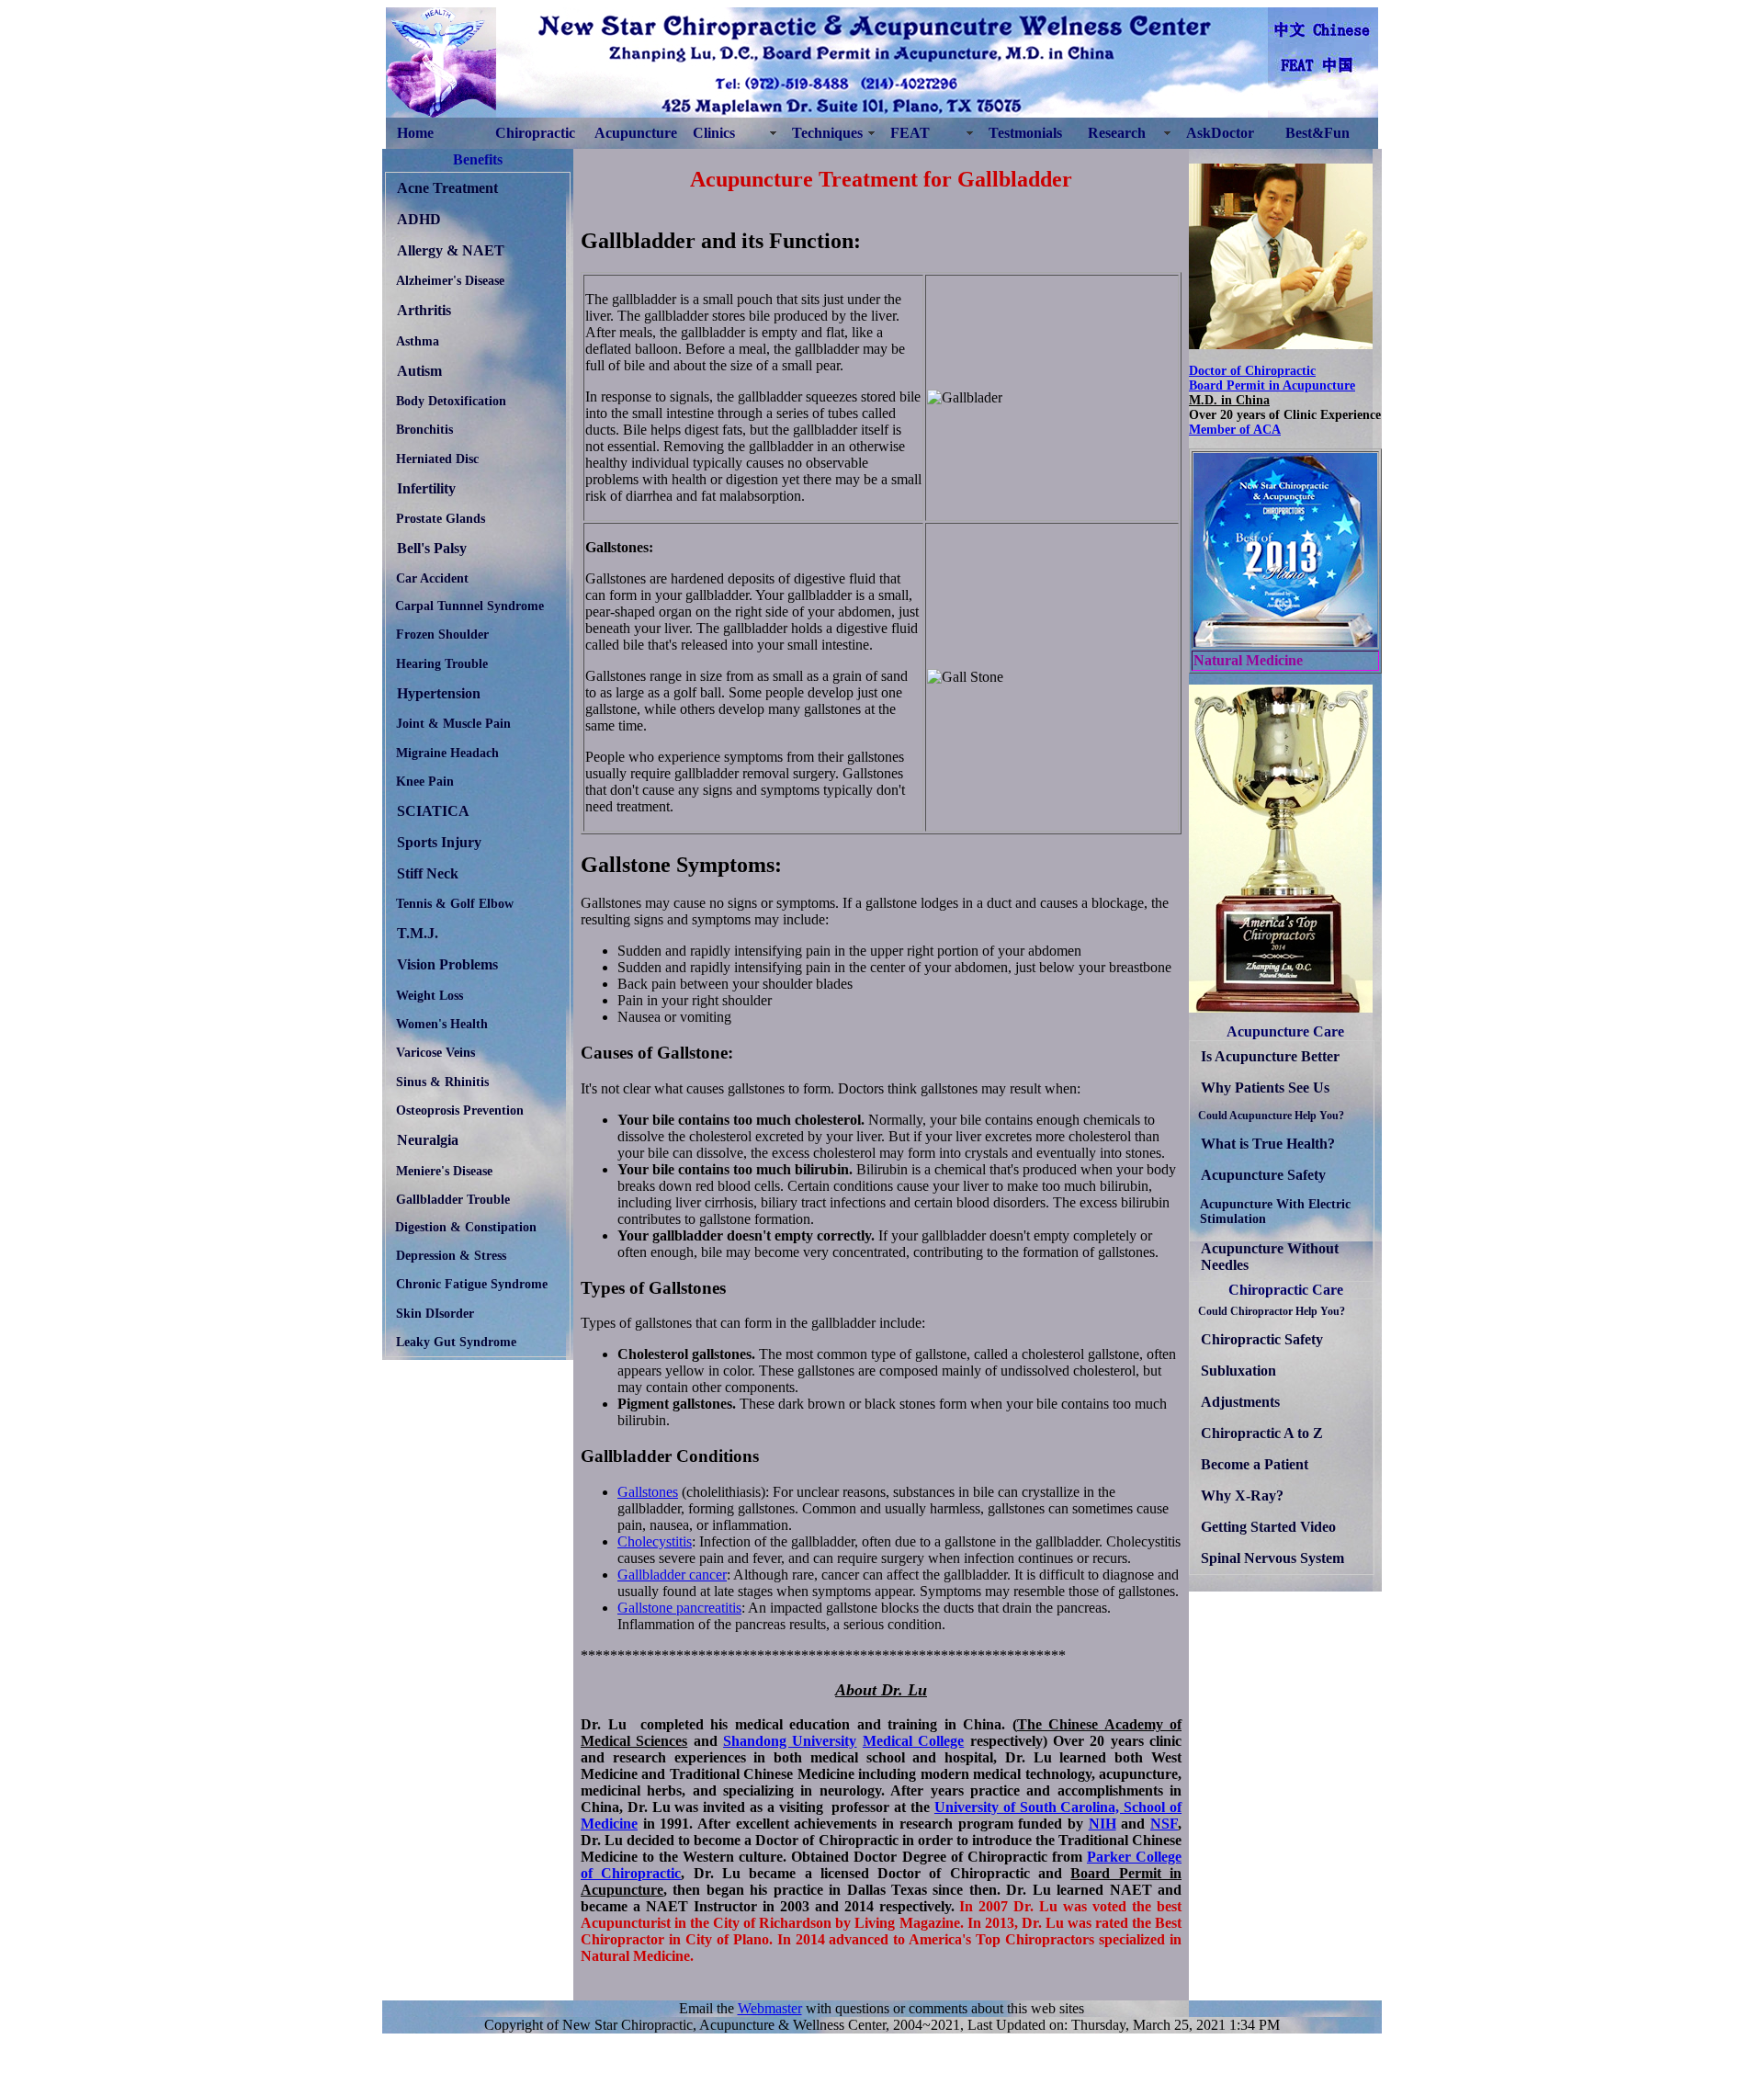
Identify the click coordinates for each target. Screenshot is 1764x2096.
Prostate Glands (441, 518)
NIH (1102, 1824)
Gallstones (648, 1492)
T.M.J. (418, 933)
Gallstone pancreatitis (679, 1608)
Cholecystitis (655, 1541)
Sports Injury (439, 842)
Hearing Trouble (442, 663)
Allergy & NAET (451, 250)
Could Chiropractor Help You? (1272, 1311)
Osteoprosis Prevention (460, 1110)
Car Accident (432, 578)
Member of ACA (1235, 430)
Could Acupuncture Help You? (1271, 1116)
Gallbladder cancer (672, 1575)
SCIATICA (433, 811)
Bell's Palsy (432, 548)
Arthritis (424, 310)
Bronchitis (424, 429)
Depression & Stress (451, 1255)
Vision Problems (447, 964)
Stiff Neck (428, 873)
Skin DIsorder (435, 1313)
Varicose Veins (435, 1052)
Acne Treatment (447, 188)
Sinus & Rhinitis (442, 1082)
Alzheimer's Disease (450, 280)
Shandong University (790, 1741)
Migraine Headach (447, 753)
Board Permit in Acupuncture (1272, 385)
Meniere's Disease (444, 1171)
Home (415, 133)
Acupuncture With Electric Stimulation (1275, 1212)
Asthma (418, 341)
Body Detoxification (451, 401)
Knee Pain (425, 781)
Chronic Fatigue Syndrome (472, 1284)
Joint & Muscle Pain (453, 723)
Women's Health (442, 1024)
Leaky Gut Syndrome (456, 1342)
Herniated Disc (437, 459)
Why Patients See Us (1265, 1088)
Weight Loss (430, 995)
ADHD (419, 219)
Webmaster (770, 2008)
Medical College (913, 1741)
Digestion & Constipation (466, 1227)
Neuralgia (428, 1140)
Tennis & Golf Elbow (455, 903)
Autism (419, 371)
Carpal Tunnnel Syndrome (469, 606)
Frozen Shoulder (442, 634)
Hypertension (439, 693)
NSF (1164, 1824)
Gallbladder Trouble (453, 1199)
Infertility (426, 488)
